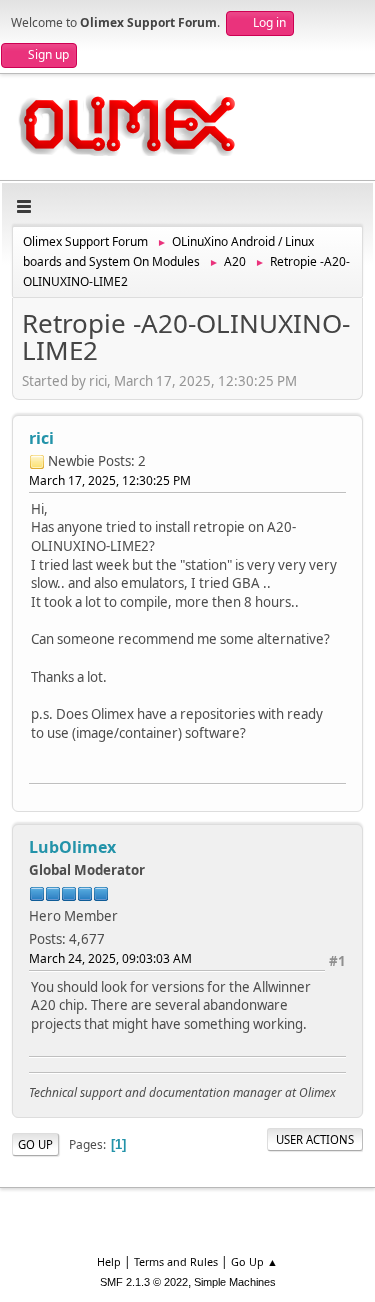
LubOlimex (72, 847)
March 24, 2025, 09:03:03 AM (110, 958)
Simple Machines (235, 1282)
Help (109, 1261)
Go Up (35, 1144)
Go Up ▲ (254, 1261)
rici (41, 438)
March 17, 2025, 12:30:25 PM (110, 480)
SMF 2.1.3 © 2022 (144, 1282)
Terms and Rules (176, 1261)
